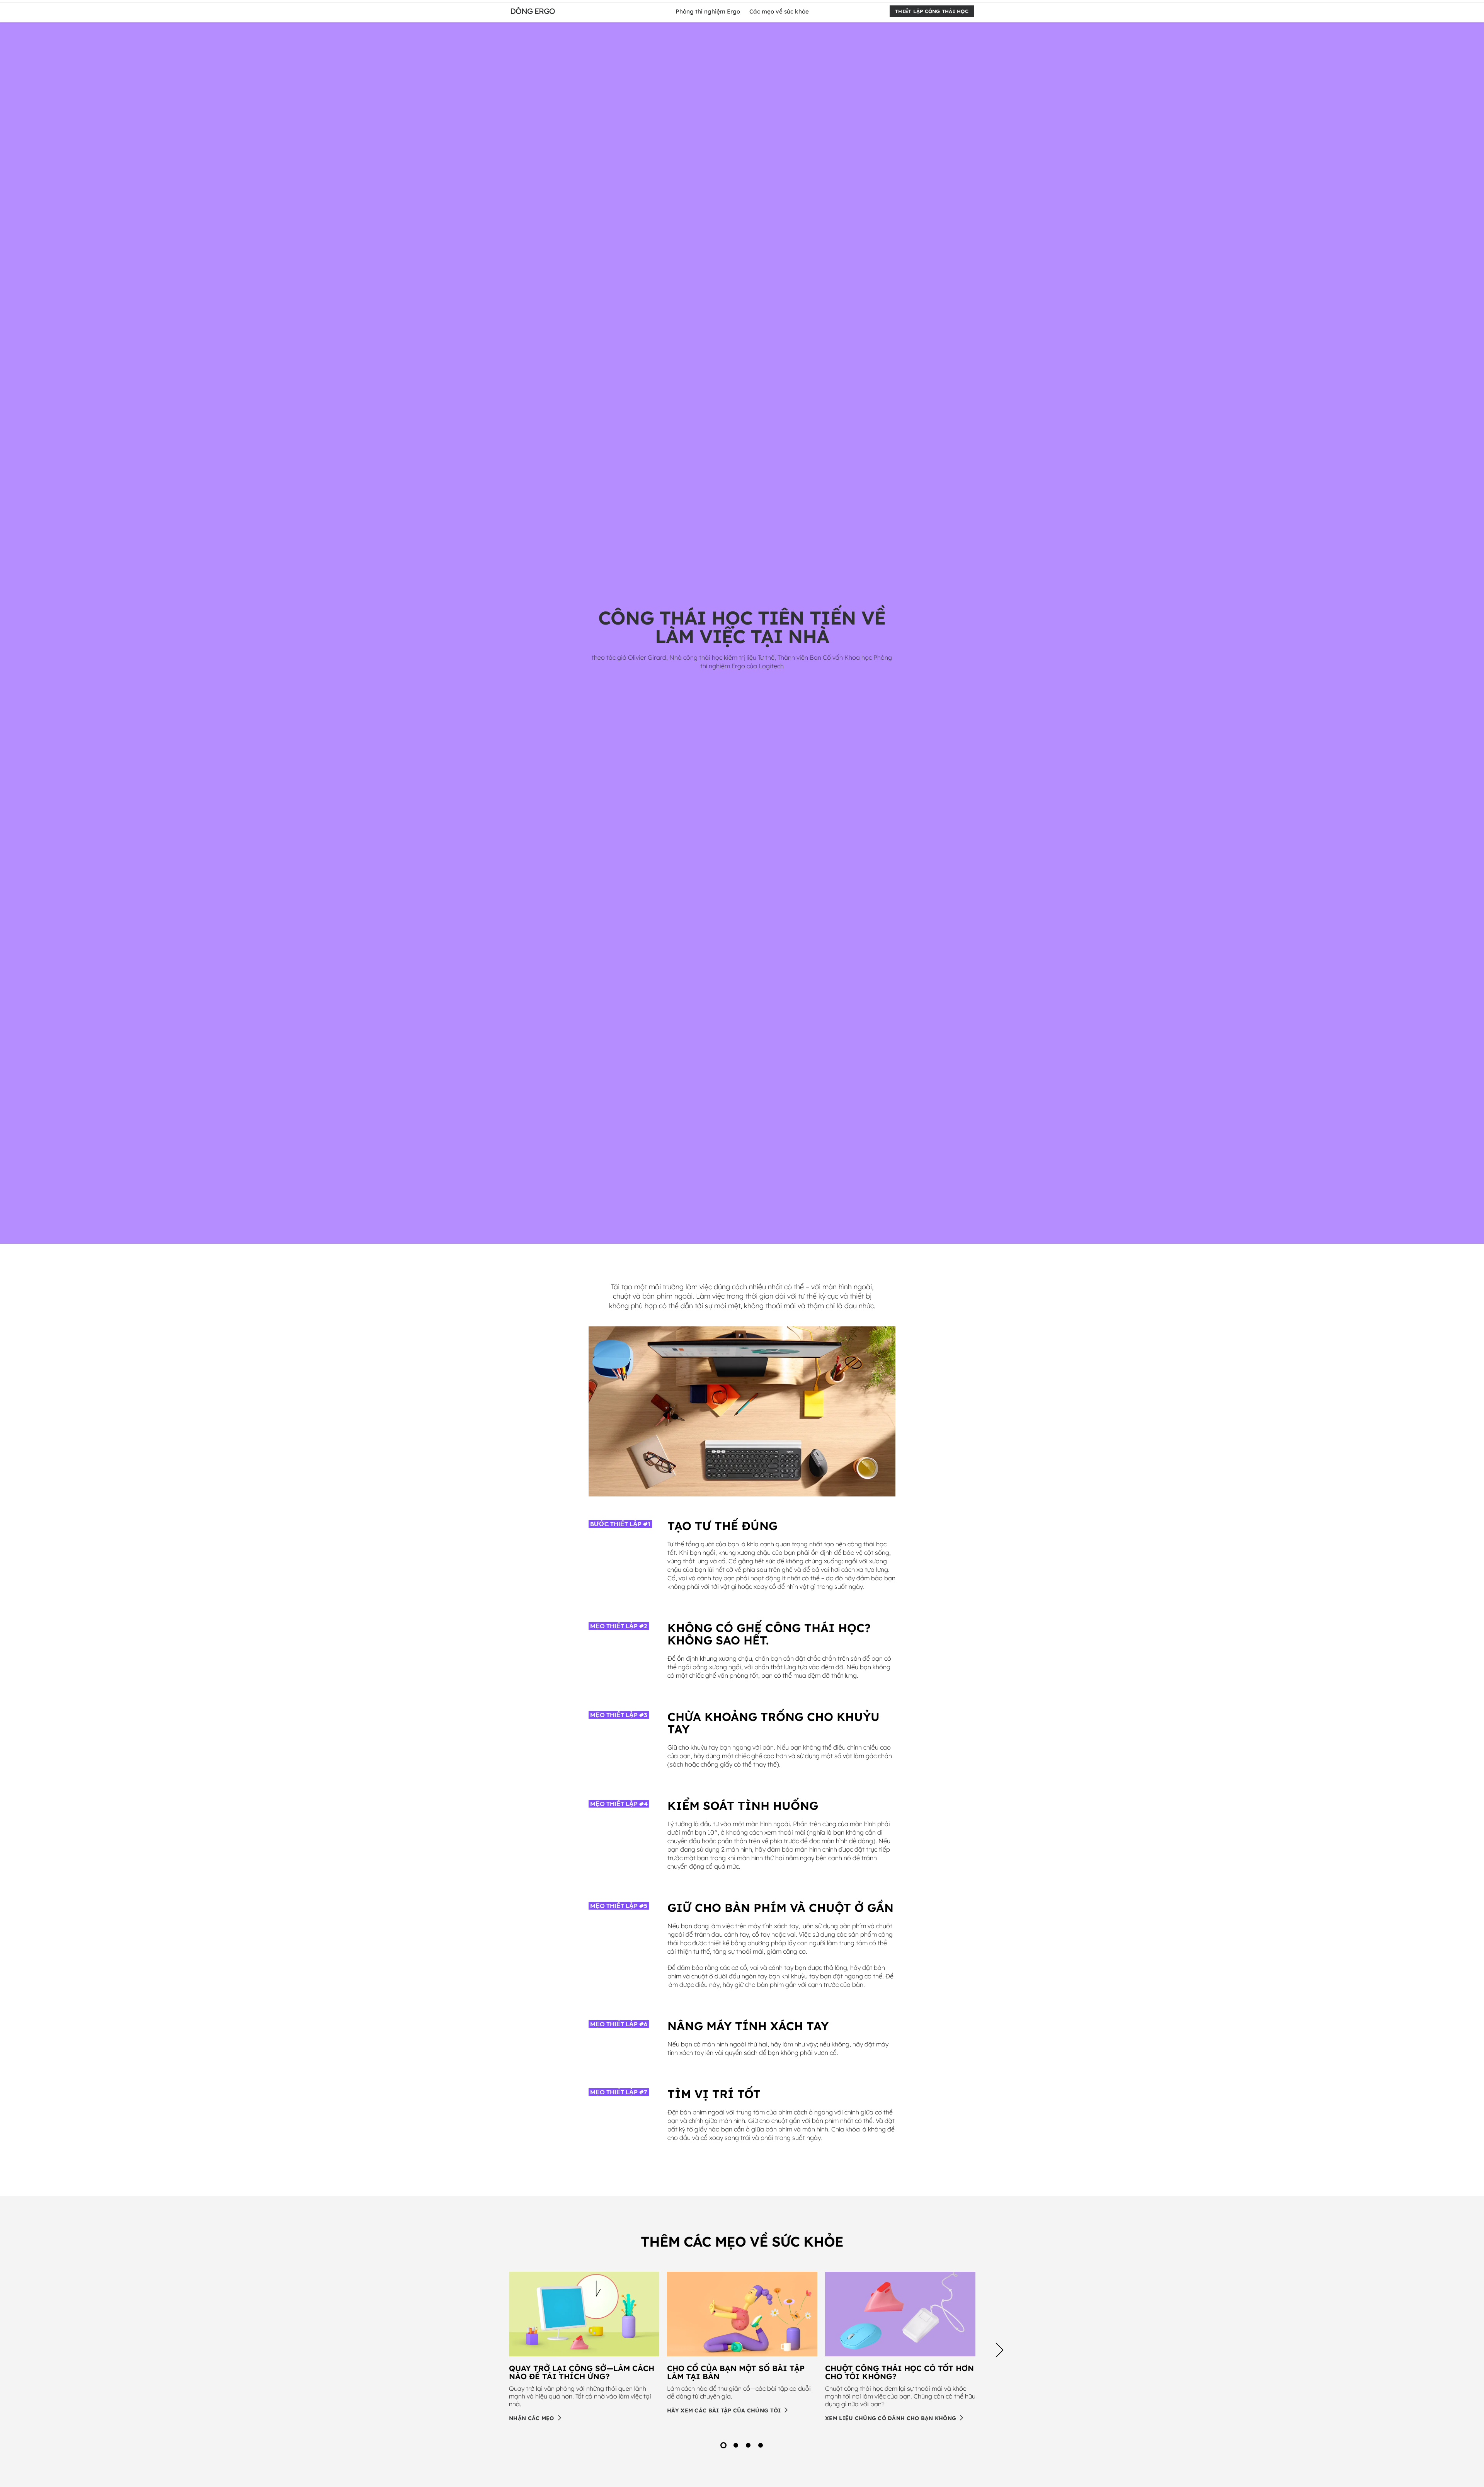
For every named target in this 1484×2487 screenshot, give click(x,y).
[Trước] (484, 2351)
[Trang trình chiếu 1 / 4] (723, 2445)
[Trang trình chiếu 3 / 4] (748, 2445)
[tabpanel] (584, 2347)
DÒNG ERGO (533, 11)
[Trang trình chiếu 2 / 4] (736, 2445)
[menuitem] (708, 11)
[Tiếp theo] (1000, 2351)
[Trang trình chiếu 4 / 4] (761, 2445)
